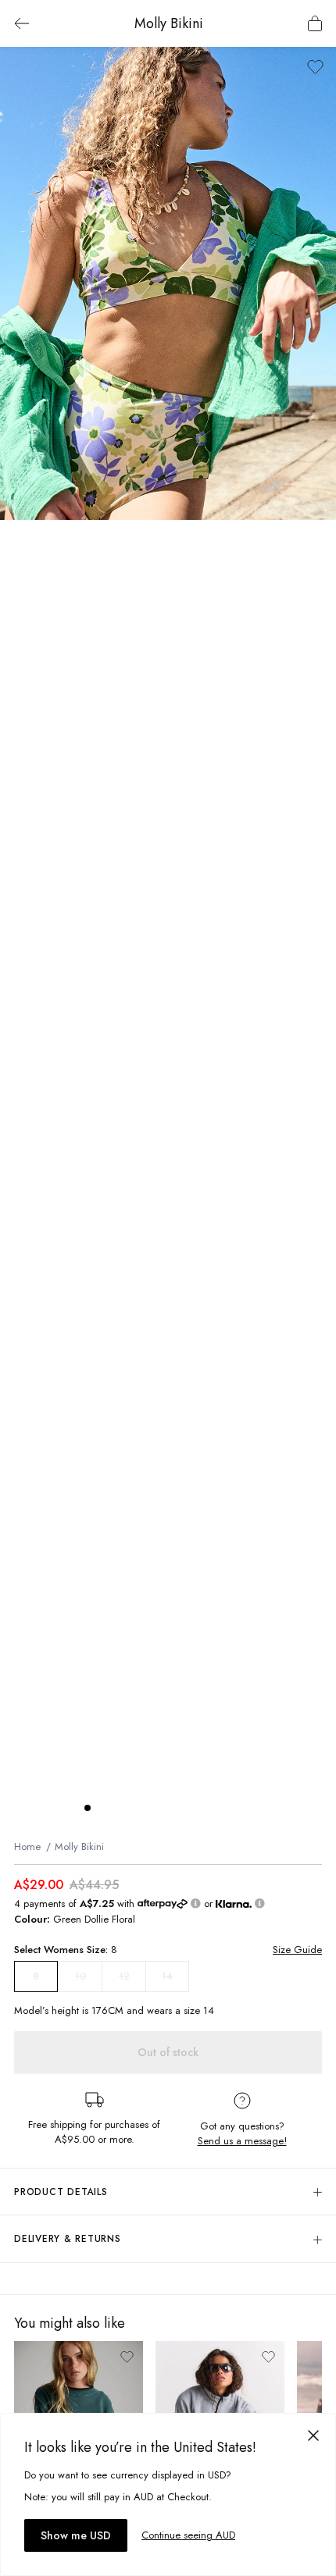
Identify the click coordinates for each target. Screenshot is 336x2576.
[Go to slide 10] (228, 1808)
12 (124, 1976)
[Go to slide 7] (181, 1808)
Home (27, 1847)
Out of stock (168, 2052)
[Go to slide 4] (134, 1808)
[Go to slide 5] (150, 1808)
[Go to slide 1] (88, 1808)
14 (167, 1976)
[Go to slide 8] (197, 1808)
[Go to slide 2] (103, 1808)
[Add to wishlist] (315, 67)
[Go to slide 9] (213, 1808)
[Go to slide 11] (244, 1808)
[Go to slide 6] (166, 1808)
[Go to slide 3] (119, 1808)
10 (80, 1976)
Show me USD (76, 2535)
